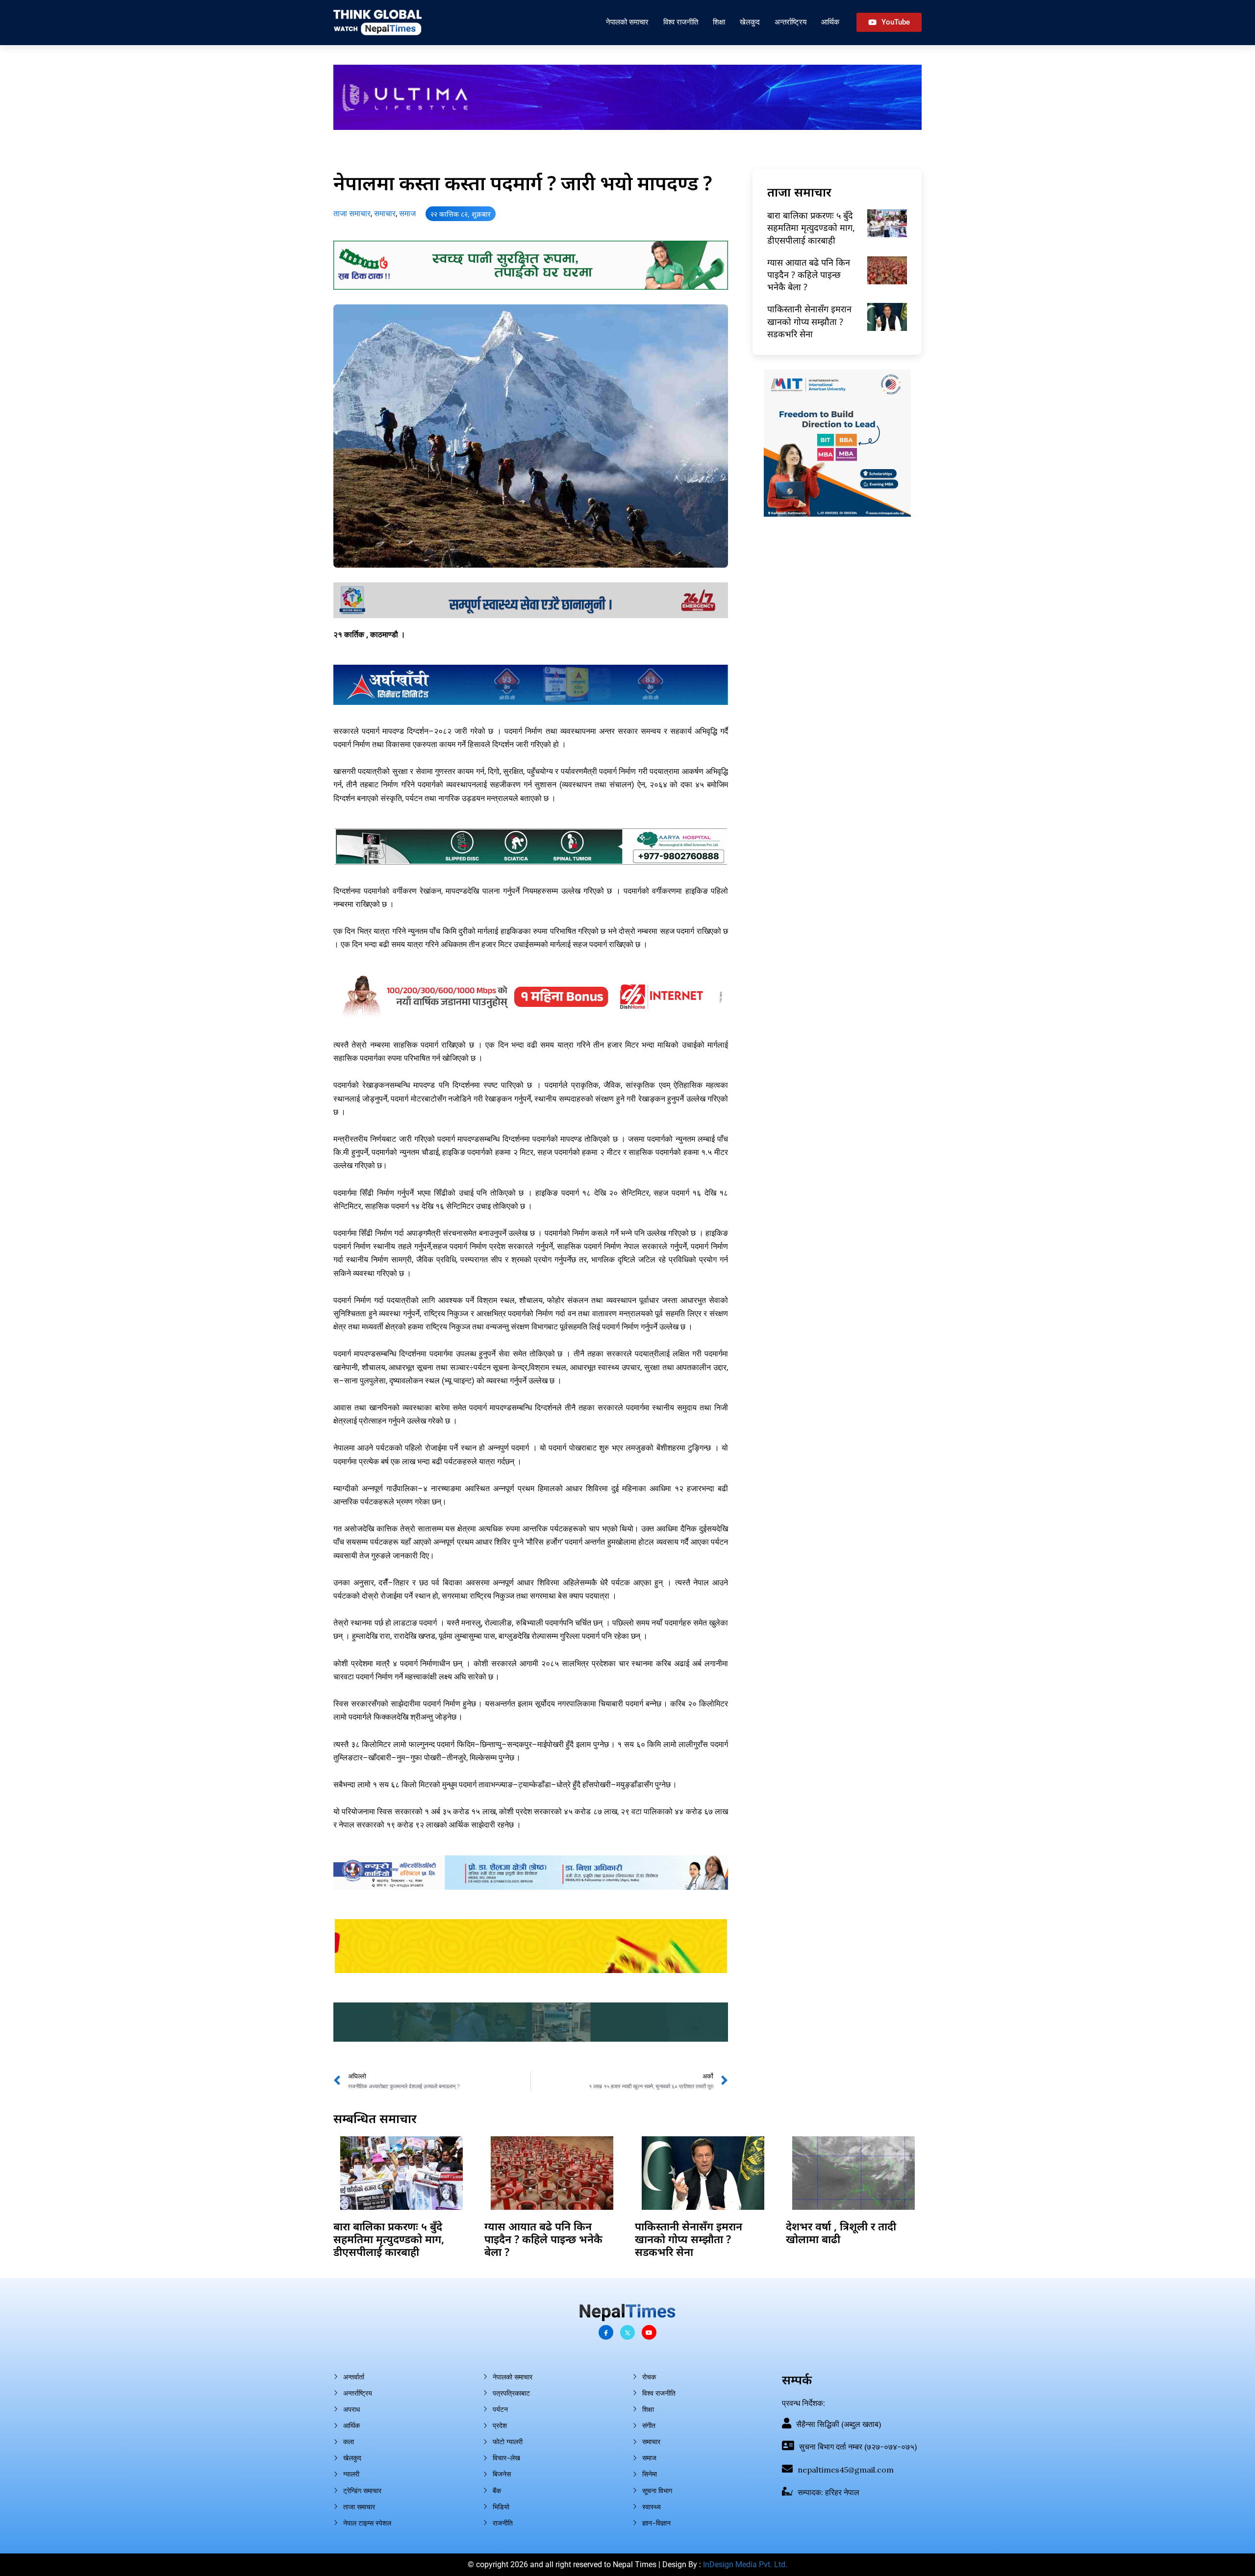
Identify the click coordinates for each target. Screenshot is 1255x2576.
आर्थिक (830, 22)
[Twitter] (627, 2332)
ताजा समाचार (352, 213)
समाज (407, 213)
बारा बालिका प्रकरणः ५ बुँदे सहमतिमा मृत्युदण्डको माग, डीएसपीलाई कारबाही (811, 227)
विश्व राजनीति (681, 22)
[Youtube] (649, 2332)
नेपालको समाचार (627, 22)
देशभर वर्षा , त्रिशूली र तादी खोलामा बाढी (841, 2232)
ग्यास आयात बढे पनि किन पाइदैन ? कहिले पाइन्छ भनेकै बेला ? (809, 275)
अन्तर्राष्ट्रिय (791, 22)
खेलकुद (750, 22)
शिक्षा (719, 22)
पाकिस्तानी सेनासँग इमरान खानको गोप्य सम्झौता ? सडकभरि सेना (809, 321)
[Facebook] (606, 2332)
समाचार (385, 213)
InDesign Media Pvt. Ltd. (745, 2564)
